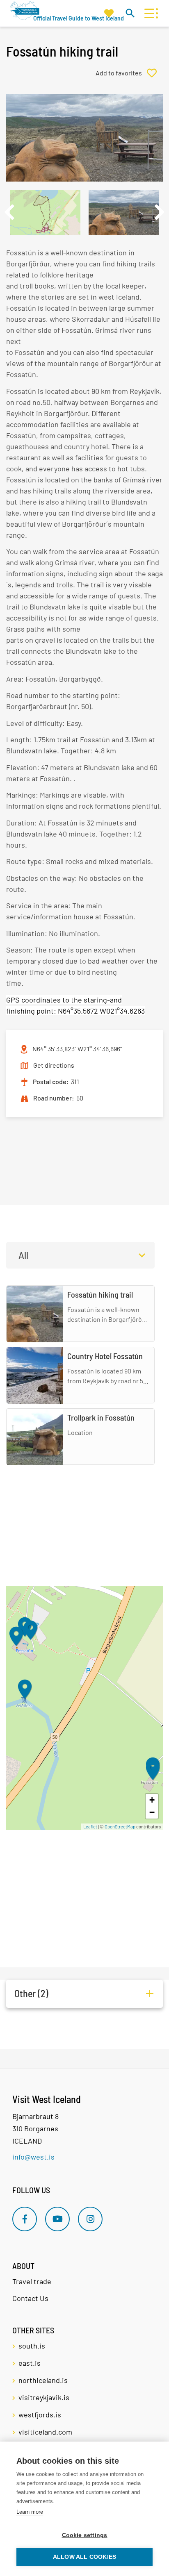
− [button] (152, 1812)
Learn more (30, 2512)
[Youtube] (57, 2219)
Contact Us (30, 2298)
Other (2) (31, 1993)
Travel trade (32, 2281)
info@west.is (33, 2157)
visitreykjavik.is (44, 2397)
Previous (9, 212)
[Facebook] (25, 2219)
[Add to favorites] (129, 73)
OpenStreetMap (120, 1827)
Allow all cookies (84, 2557)
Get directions (54, 1065)
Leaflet (90, 1827)
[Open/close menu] (149, 13)
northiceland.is (43, 2380)
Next (160, 212)
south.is (32, 2346)
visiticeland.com (45, 2432)
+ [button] (152, 1800)
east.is (30, 2363)
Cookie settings (85, 2535)
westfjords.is (40, 2415)
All (23, 1255)
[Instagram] (90, 2219)
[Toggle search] (130, 13)
